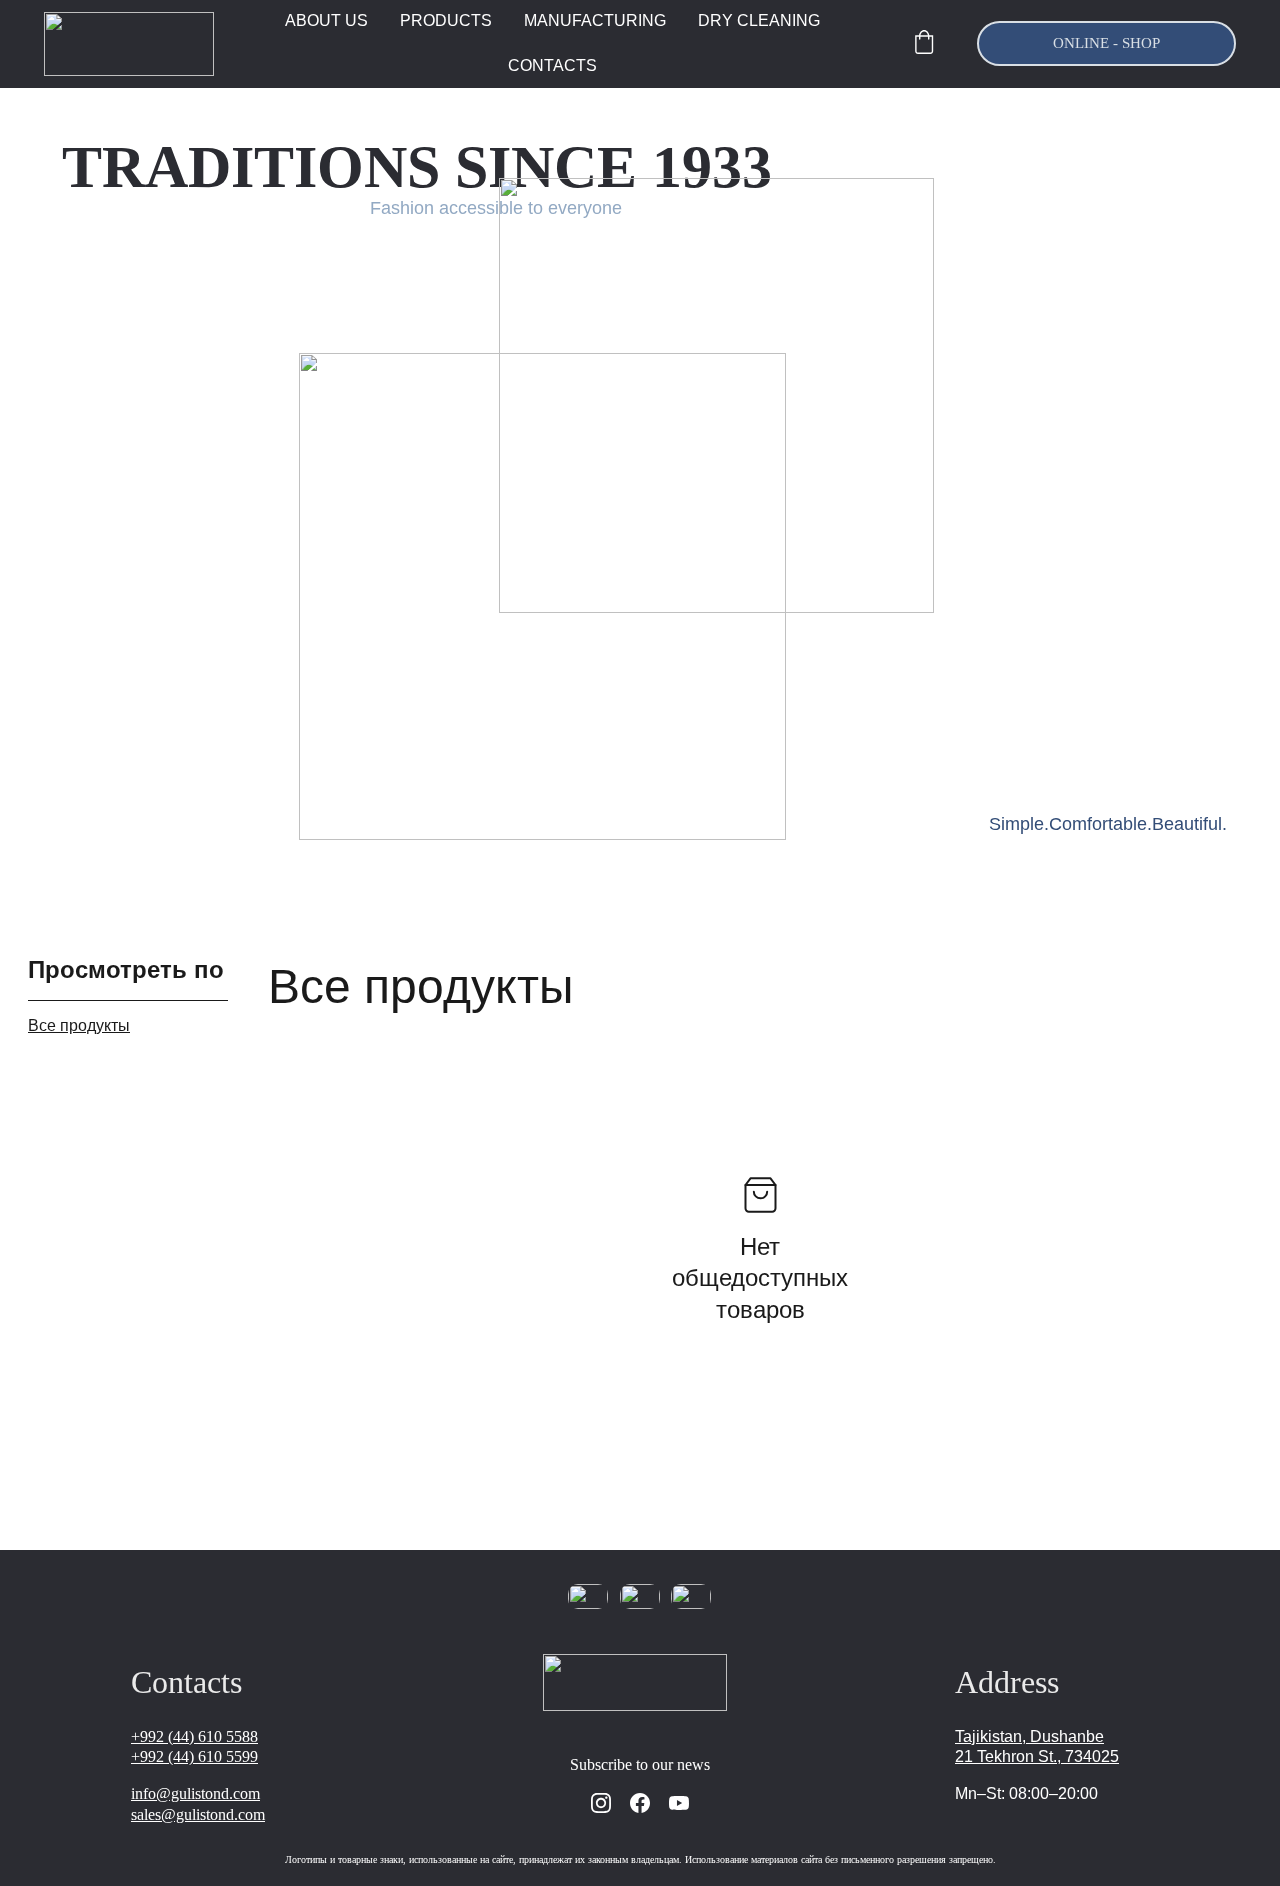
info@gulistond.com (195, 1793)
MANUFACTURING (595, 20)
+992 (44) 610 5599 (194, 1756)
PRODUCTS (446, 20)
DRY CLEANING (759, 20)
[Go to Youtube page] (679, 1803)
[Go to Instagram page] (601, 1803)
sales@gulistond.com (198, 1814)
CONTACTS (552, 65)
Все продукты (79, 1025)
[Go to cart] (924, 44)
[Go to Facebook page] (640, 1803)
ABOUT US (326, 20)
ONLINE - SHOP (1106, 43)
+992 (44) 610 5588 (194, 1736)
